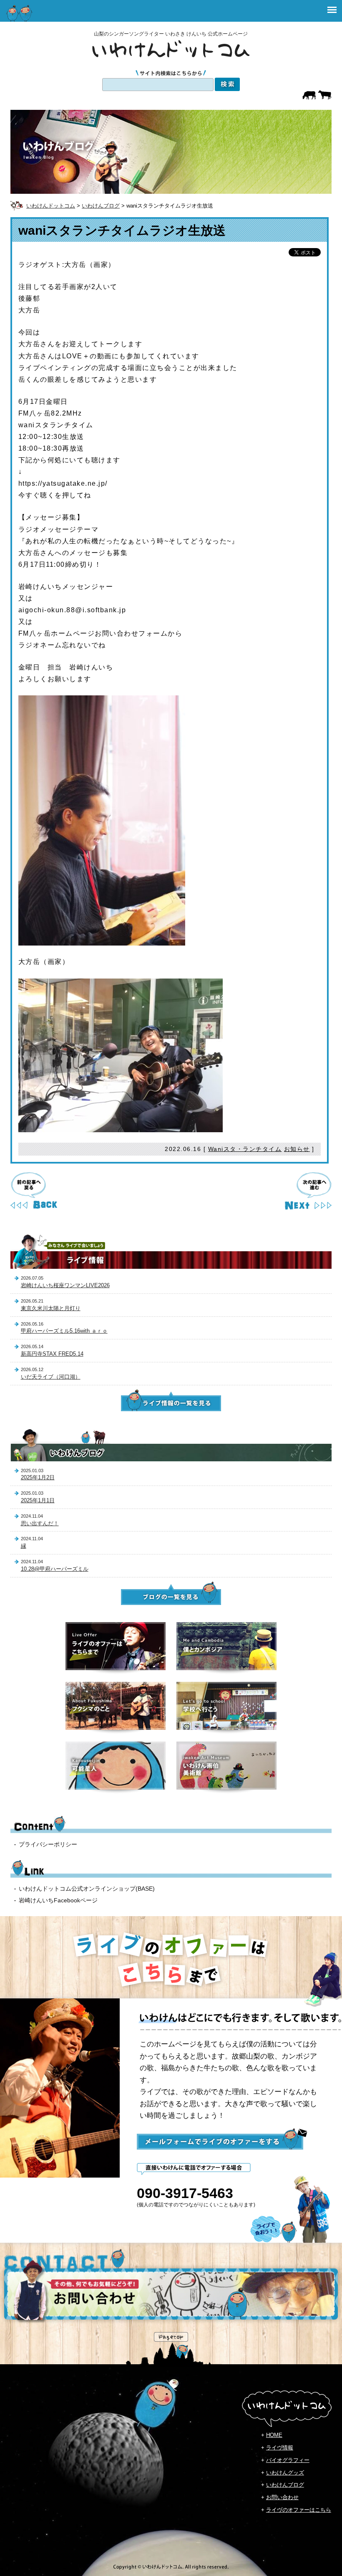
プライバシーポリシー (48, 1844)
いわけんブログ (101, 206)
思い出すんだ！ (40, 1523)
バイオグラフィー (288, 2460)
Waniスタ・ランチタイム (245, 1149)
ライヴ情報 (280, 2448)
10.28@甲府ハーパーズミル (55, 1569)
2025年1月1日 (38, 1500)
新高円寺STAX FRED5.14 (52, 1354)
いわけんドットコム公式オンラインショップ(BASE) (87, 1889)
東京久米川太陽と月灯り (51, 1308)
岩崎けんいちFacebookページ (58, 1900)
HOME (274, 2435)
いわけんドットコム (51, 206)
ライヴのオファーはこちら (299, 2510)
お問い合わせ (282, 2497)
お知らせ (297, 1149)
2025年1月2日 (38, 1477)
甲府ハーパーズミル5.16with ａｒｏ (64, 1331)
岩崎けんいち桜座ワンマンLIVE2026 (65, 1285)
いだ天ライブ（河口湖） (51, 1377)
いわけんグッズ (285, 2473)
